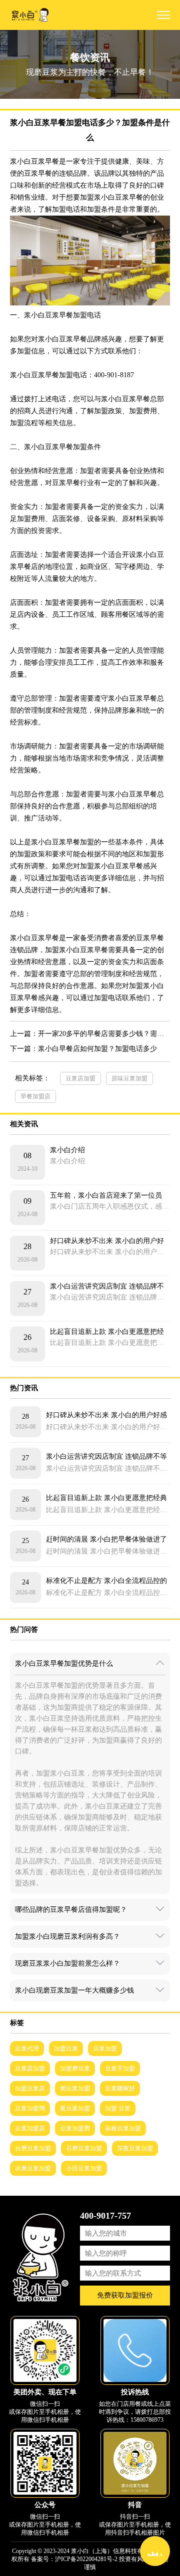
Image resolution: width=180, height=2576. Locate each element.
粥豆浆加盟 (75, 2088)
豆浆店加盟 (80, 1078)
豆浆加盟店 (30, 2128)
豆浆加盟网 (30, 2108)
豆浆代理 (27, 2049)
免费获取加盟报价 (125, 2295)
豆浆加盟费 (75, 2128)
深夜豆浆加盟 (135, 2148)
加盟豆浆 (66, 2049)
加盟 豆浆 (118, 2108)
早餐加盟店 (35, 1096)
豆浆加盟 (105, 2049)
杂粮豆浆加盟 (123, 2128)
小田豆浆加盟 (84, 2168)
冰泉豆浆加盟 (33, 2168)
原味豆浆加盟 (129, 1078)
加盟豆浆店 (30, 2088)
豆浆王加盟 (120, 2068)
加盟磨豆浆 (75, 2068)
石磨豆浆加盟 (84, 2148)
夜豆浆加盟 (75, 2108)
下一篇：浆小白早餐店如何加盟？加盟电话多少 (83, 1049)
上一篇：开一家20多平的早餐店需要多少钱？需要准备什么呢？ (90, 1034)
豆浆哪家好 (120, 2088)
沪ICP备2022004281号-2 (86, 2559)
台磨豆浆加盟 (33, 2148)
